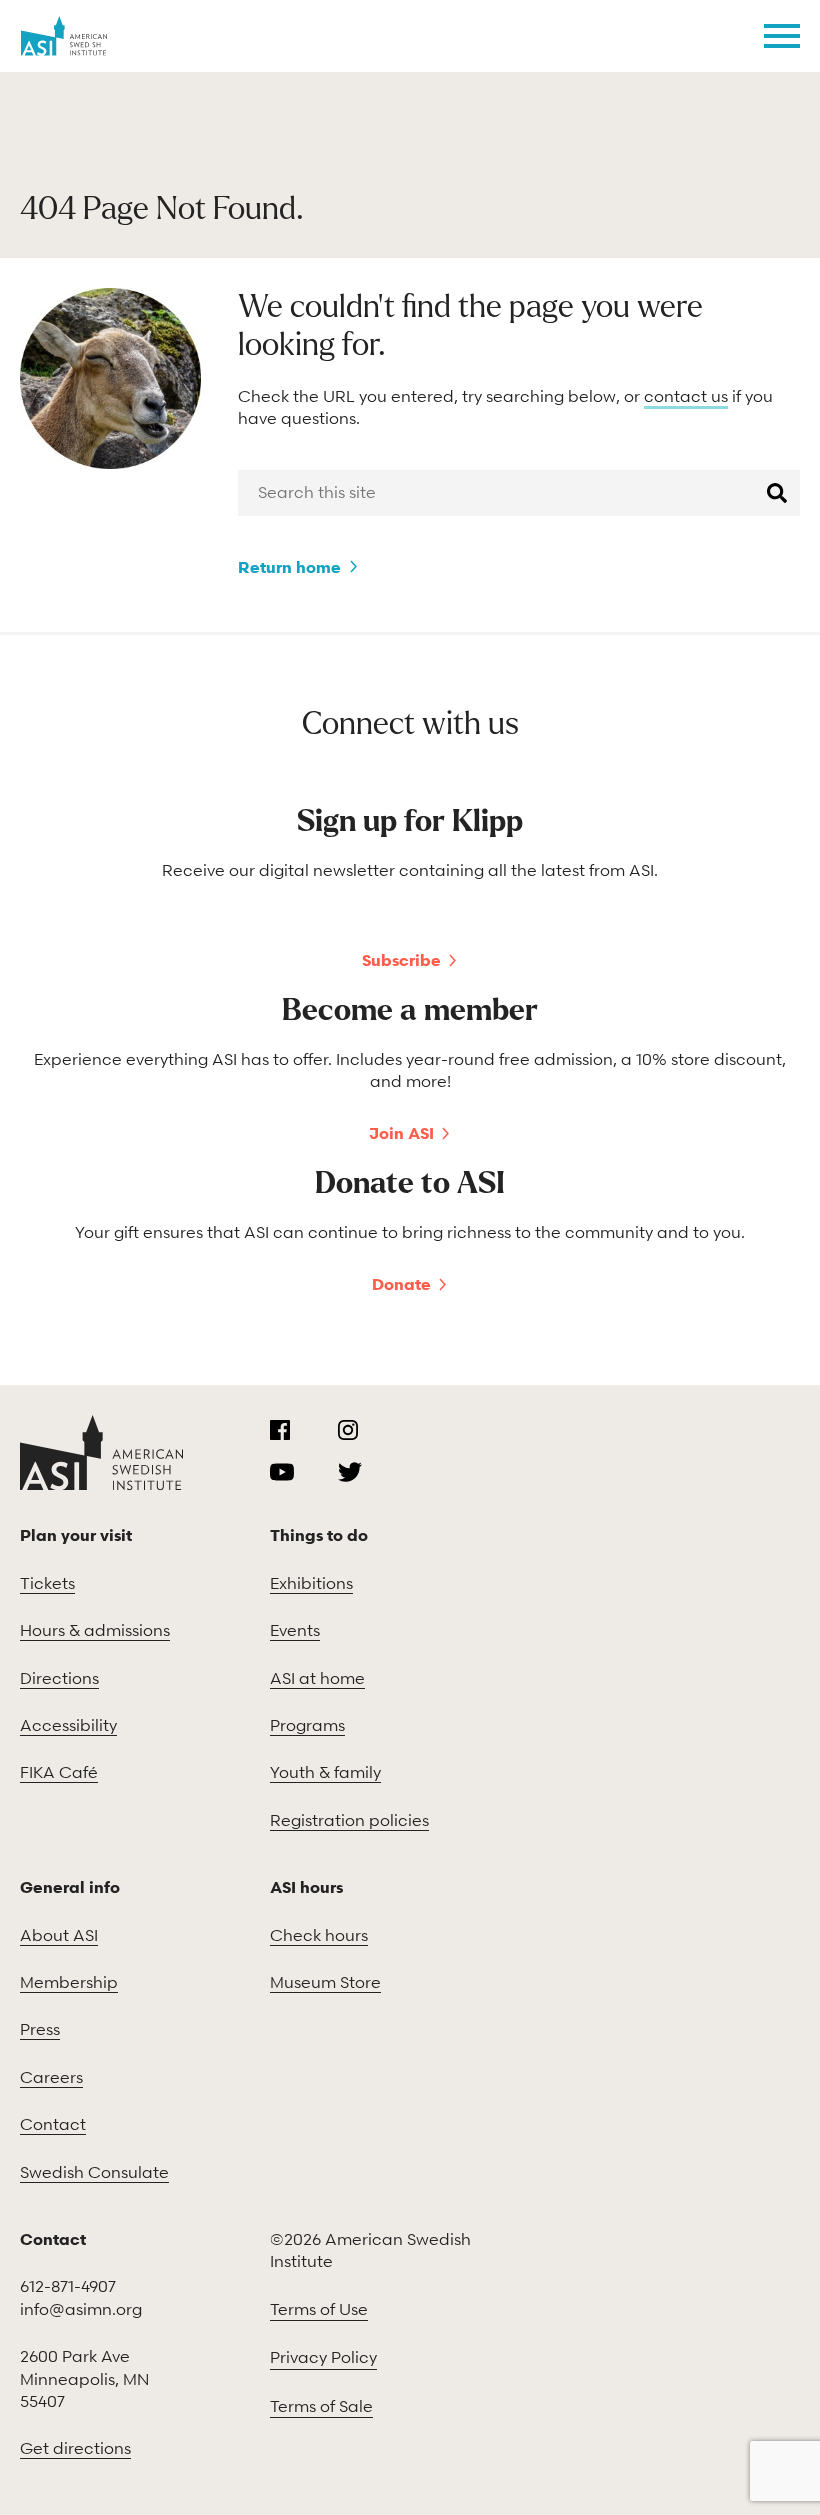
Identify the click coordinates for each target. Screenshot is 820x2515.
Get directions (75, 2448)
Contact (53, 2124)
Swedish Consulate (94, 2172)
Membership (69, 1982)
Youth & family (325, 1772)
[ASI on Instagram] (348, 1430)
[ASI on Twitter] (350, 1472)
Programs (307, 1725)
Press (40, 2029)
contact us (686, 396)
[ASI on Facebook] (280, 1430)
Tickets (47, 1583)
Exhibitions (311, 1583)
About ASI (59, 1935)
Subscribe (401, 960)
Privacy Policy (323, 2357)
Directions (59, 1678)
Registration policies (349, 1820)
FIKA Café (59, 1772)
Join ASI (401, 1133)
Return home (289, 567)
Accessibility (68, 1725)
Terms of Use (319, 2309)
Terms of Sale (321, 2406)
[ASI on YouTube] (282, 1472)
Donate (401, 1284)
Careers (51, 2077)
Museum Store (325, 1982)
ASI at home (317, 1678)
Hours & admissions (95, 1630)
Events (295, 1630)
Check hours (319, 1935)
